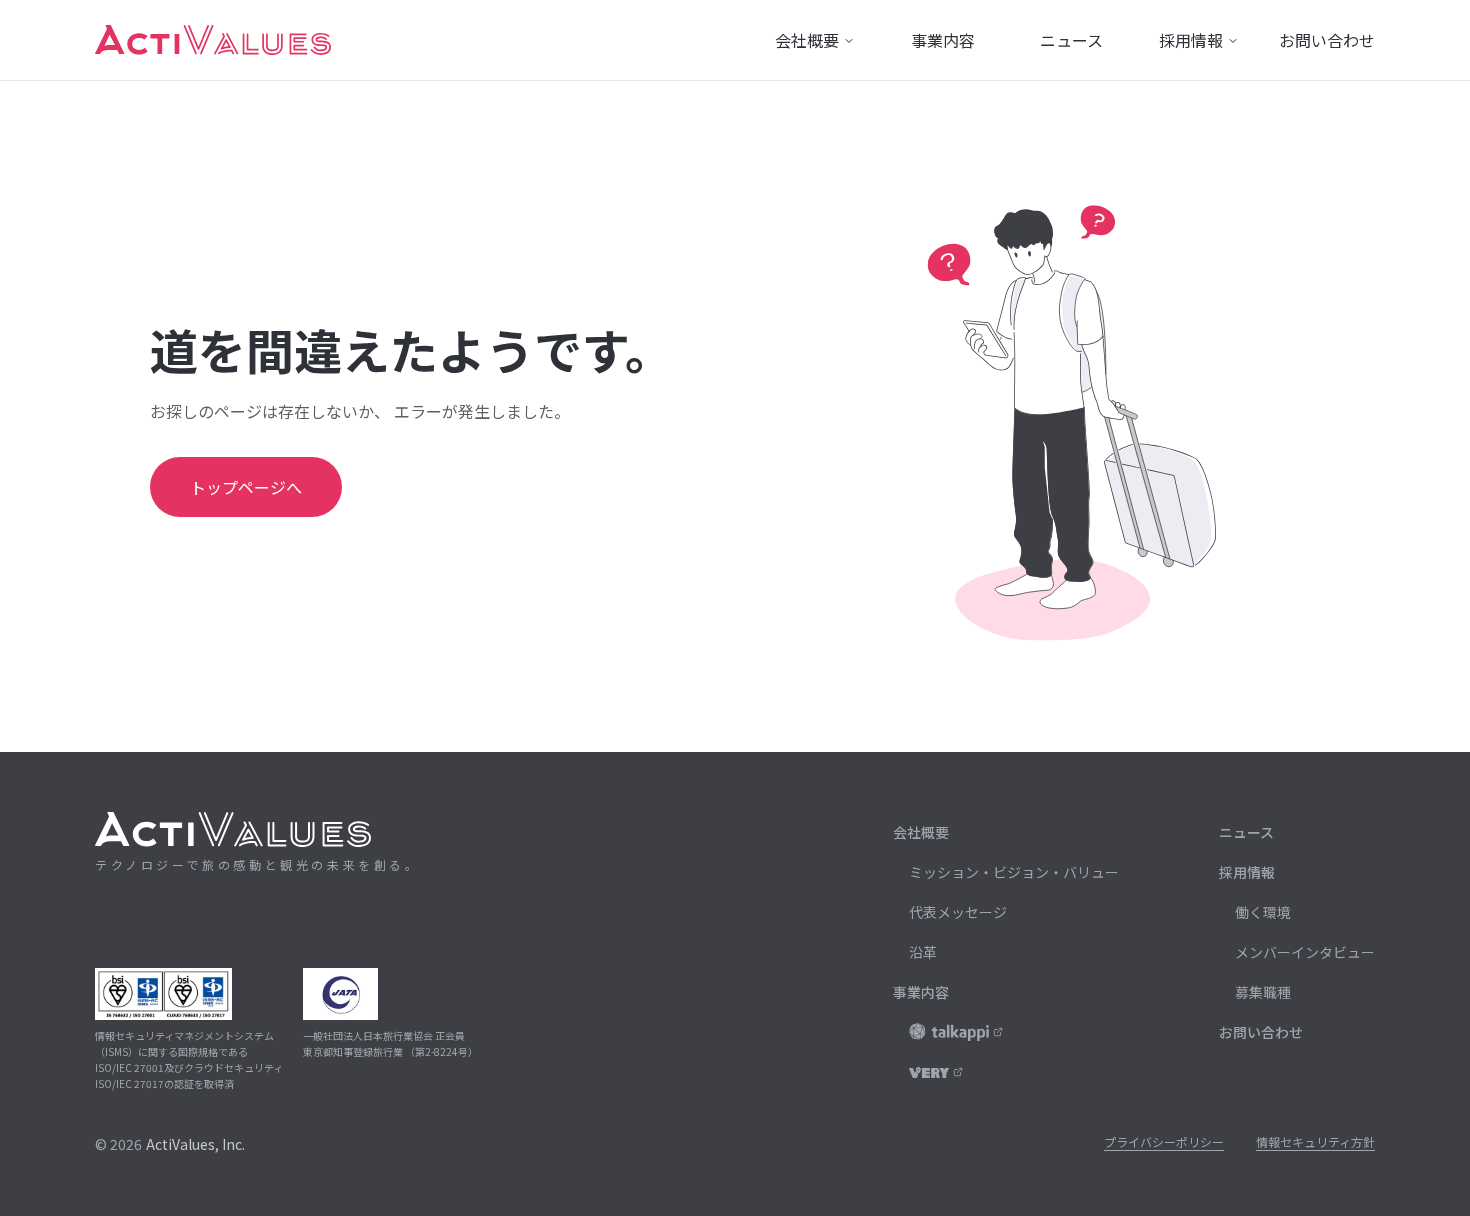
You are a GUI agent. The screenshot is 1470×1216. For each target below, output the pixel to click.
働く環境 (1263, 912)
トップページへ (246, 487)
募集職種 (1263, 992)
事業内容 (921, 992)
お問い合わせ (1261, 1032)
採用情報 (1247, 872)
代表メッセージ (958, 912)
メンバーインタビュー (1305, 952)
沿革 (923, 952)
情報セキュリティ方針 (1315, 1141)
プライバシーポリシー (1164, 1141)
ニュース (1246, 832)
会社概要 (921, 832)
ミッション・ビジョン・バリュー (1014, 872)
